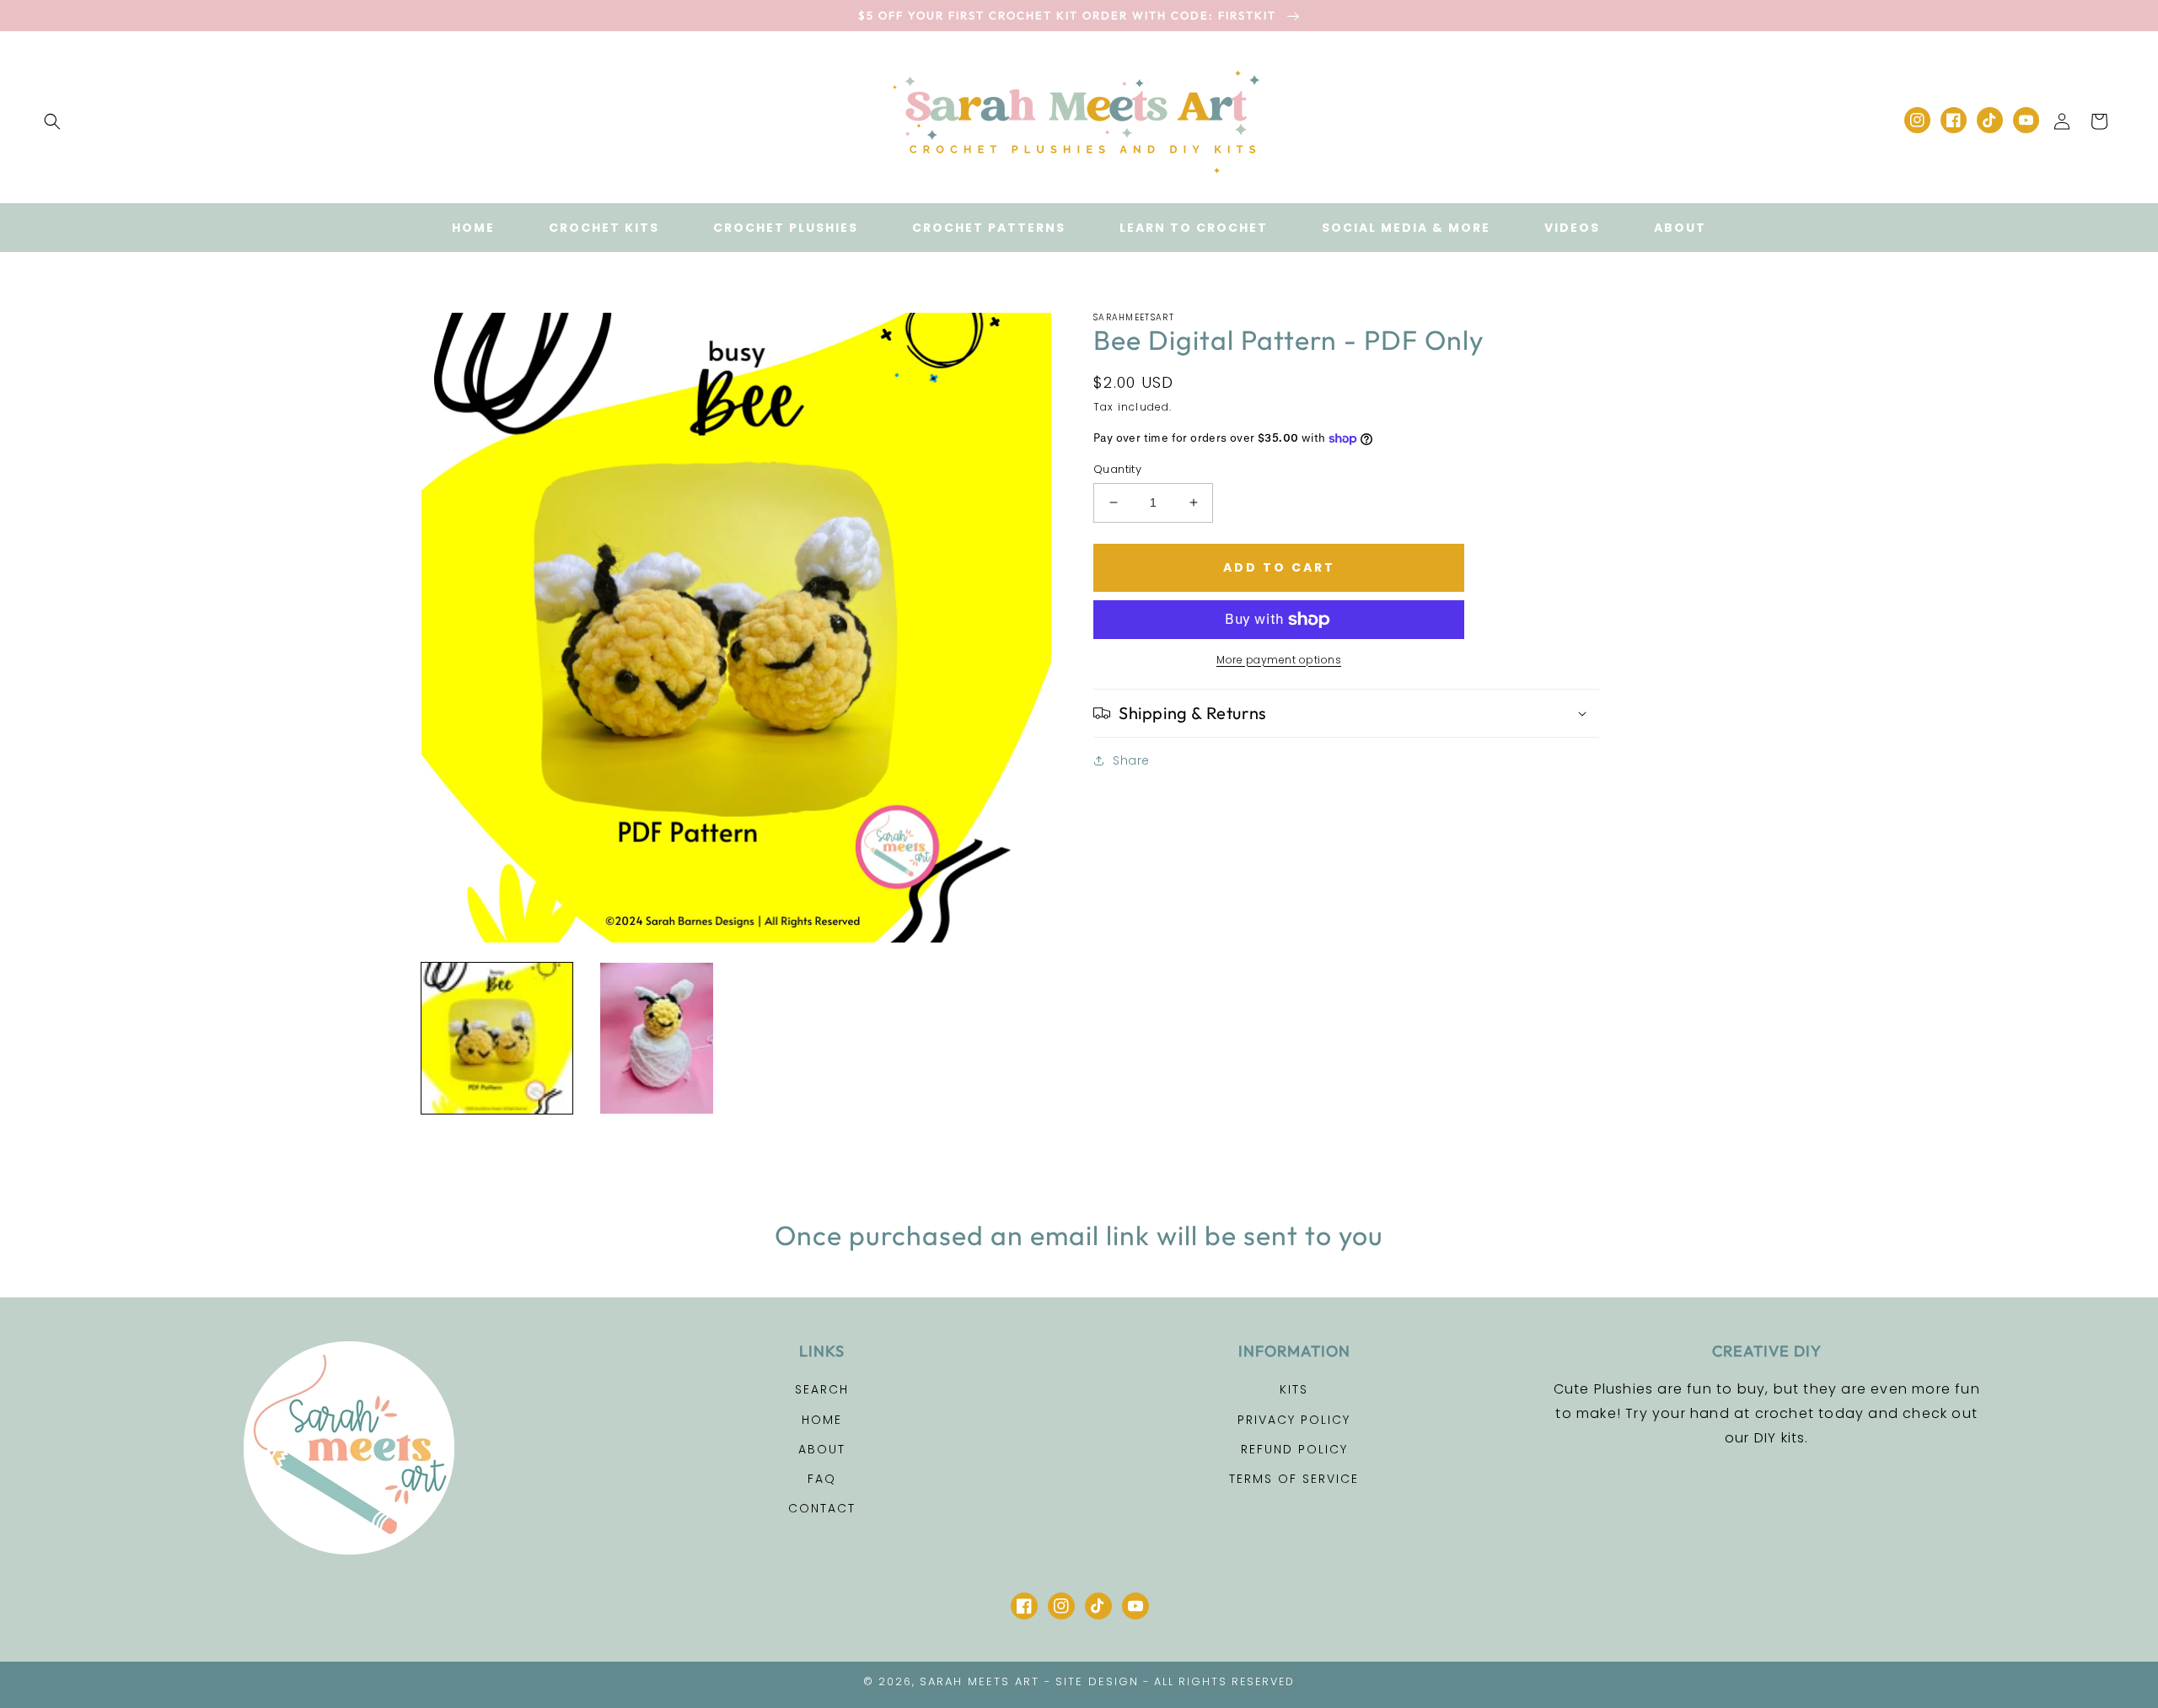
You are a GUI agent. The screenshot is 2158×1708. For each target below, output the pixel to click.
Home (822, 1420)
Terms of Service (1294, 1479)
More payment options (1279, 660)
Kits (1294, 1389)
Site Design (1097, 1681)
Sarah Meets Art (980, 1681)
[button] (52, 121)
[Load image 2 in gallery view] (656, 1038)
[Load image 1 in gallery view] (497, 1038)
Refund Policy (1294, 1449)
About (822, 1449)
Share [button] (1131, 760)
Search (822, 1389)
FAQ (822, 1479)
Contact (822, 1508)
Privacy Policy (1294, 1420)
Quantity (1117, 469)
